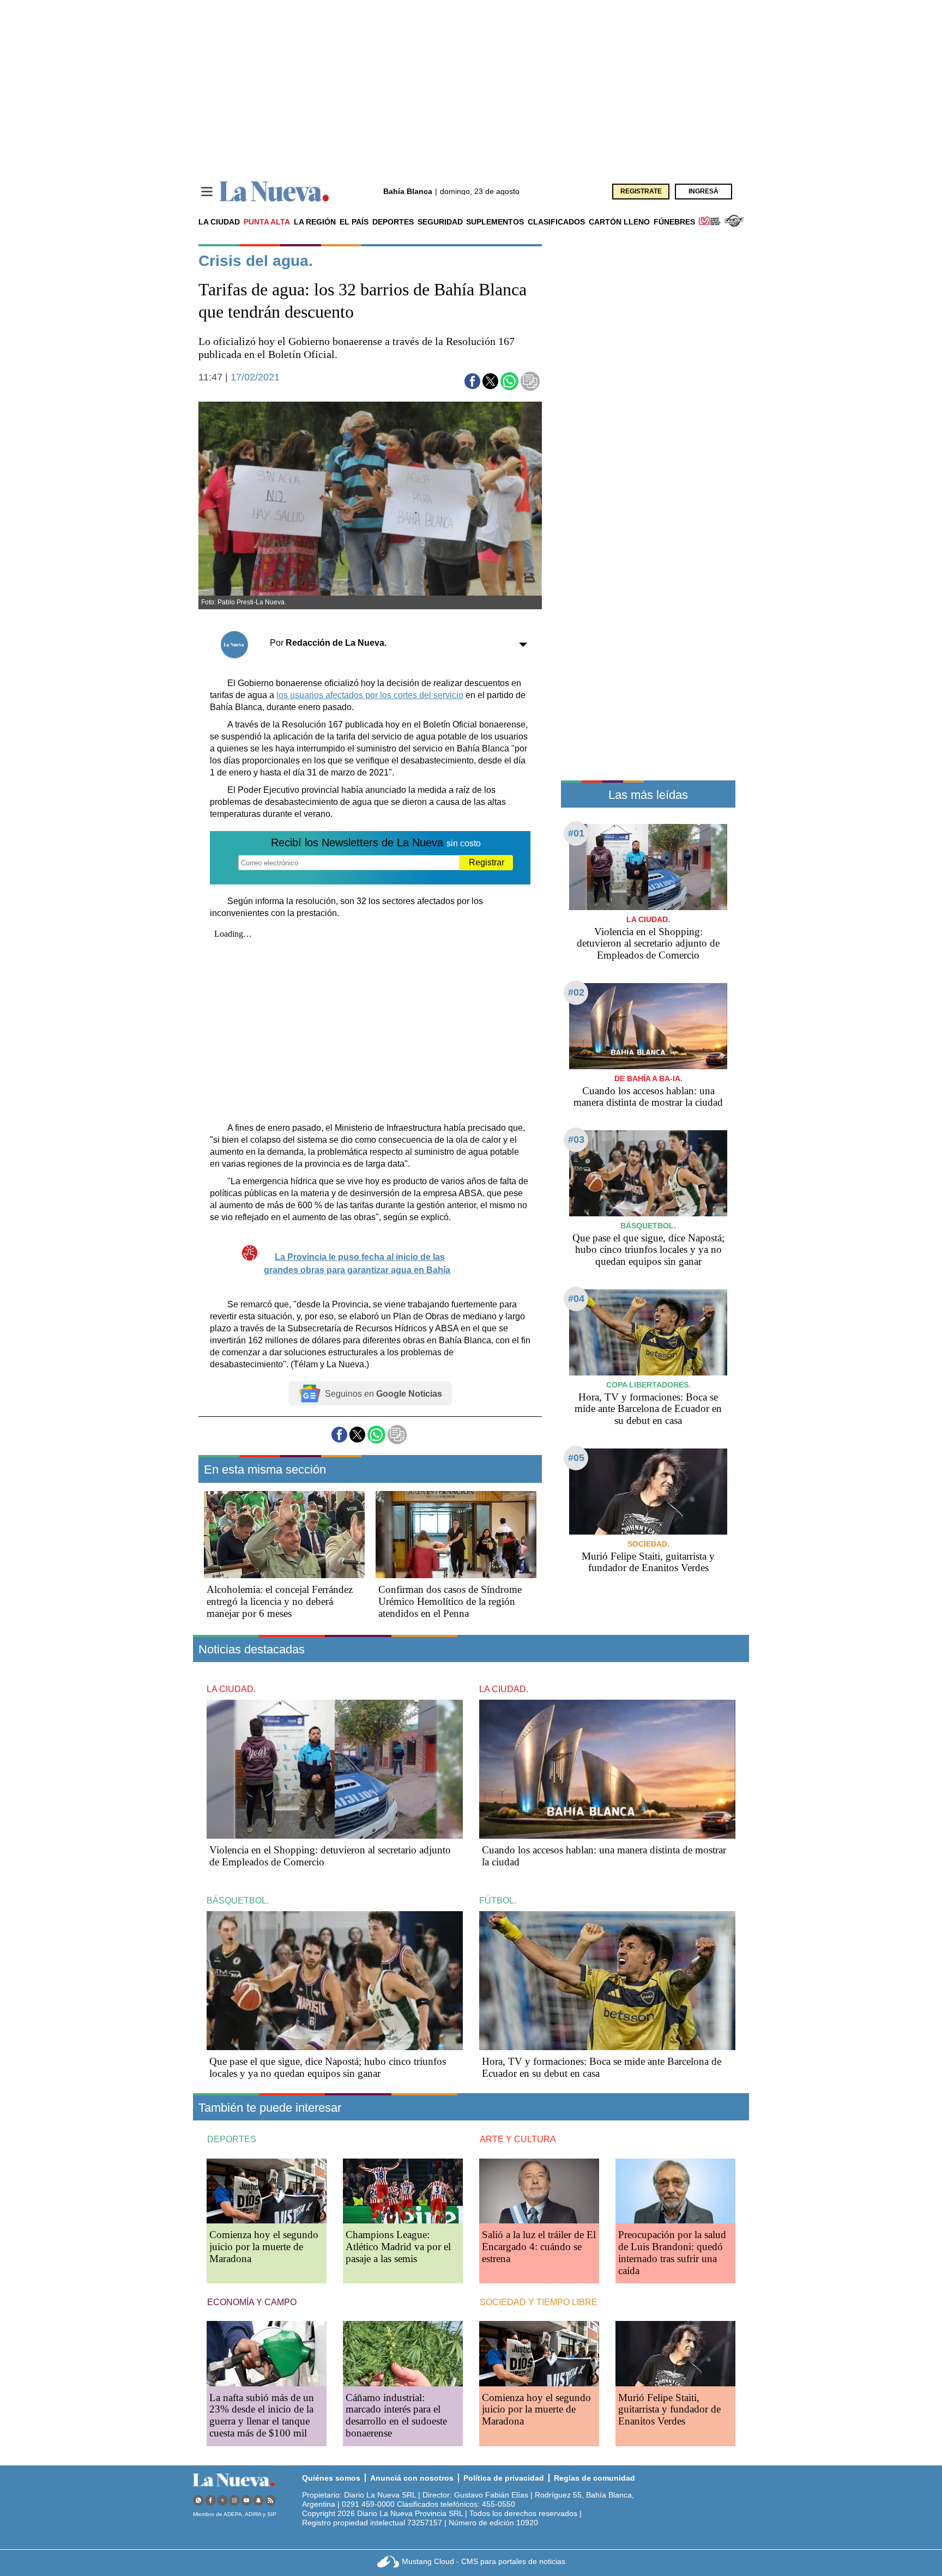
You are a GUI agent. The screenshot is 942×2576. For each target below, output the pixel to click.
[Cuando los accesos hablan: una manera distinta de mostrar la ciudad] (648, 1026)
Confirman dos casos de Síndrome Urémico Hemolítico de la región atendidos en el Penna (450, 1601)
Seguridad (440, 222)
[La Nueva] (274, 192)
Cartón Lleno (619, 222)
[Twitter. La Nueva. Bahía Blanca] (222, 2500)
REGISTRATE (641, 191)
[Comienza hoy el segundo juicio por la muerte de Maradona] (267, 2191)
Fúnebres (674, 222)
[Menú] (207, 192)
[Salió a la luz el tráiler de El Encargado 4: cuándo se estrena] (539, 2191)
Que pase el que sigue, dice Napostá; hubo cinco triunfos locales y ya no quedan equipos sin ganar (648, 1250)
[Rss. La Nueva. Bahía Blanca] (270, 2500)
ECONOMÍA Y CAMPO (252, 2302)
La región (315, 222)
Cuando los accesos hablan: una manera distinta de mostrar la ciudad (648, 1097)
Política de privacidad (504, 2478)
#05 (576, 1458)
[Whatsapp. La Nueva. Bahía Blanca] (198, 2500)
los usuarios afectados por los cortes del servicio (370, 695)
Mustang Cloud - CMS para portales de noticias (484, 2561)
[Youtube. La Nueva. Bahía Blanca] (246, 2500)
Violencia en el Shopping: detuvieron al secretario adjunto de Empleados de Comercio (648, 944)
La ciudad (219, 222)
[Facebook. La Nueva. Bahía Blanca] (210, 2500)
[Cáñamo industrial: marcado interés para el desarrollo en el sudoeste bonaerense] (403, 2353)
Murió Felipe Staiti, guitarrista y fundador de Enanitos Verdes (648, 1562)
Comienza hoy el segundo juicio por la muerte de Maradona (264, 2247)
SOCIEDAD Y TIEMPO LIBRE (539, 2302)
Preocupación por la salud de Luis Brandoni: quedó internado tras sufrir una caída (672, 2253)
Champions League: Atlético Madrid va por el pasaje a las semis (398, 2247)
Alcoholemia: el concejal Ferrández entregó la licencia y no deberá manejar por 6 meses (280, 1601)
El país (354, 222)
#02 (576, 992)
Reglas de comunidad (594, 2478)
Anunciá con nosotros (412, 2478)
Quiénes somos (331, 2478)
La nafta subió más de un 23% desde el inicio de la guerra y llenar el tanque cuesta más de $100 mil (262, 2416)
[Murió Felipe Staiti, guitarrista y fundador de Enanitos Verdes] (648, 1491)
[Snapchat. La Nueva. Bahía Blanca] (258, 2500)
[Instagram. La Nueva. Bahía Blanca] (234, 2500)
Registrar (487, 862)
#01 (576, 833)
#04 (576, 1299)
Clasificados (556, 222)
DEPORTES (232, 2139)
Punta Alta (267, 222)
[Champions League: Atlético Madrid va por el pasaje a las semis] (403, 2191)
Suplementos (495, 222)
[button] (472, 381)
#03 (576, 1139)
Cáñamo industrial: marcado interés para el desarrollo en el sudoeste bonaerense (396, 2416)
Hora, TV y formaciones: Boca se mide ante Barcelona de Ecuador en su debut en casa (648, 1409)
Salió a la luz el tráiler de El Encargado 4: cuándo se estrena (539, 2247)
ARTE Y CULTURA (518, 2139)
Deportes (393, 222)
